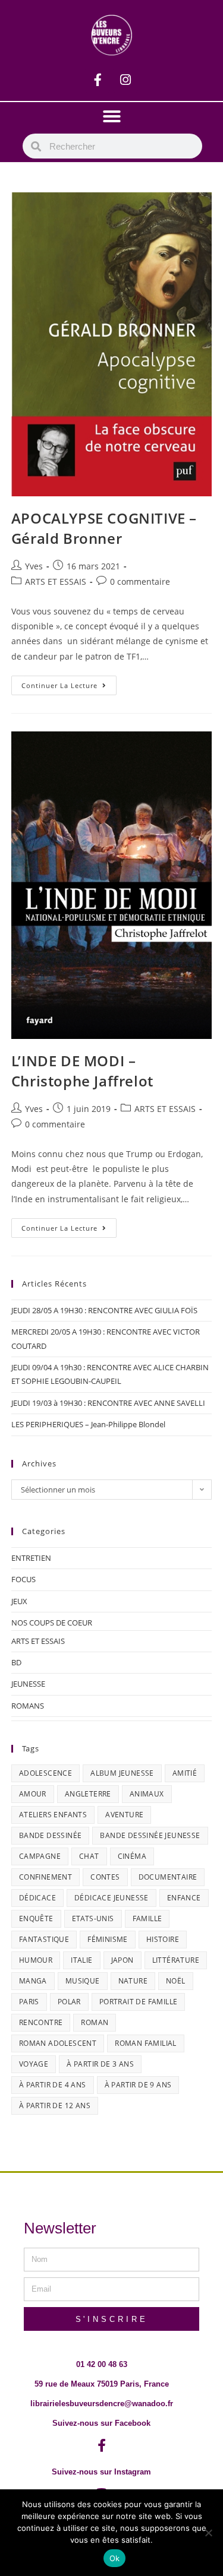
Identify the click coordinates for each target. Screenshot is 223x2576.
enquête (36, 1918)
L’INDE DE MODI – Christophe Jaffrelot (82, 1071)
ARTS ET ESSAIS (56, 582)
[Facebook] (98, 80)
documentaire (168, 1877)
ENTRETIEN (31, 1558)
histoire (163, 1939)
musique (83, 1981)
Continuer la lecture (69, 683)
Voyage (34, 2064)
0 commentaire (140, 582)
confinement (45, 1877)
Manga (33, 1981)
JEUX (19, 1601)
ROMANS (28, 1706)
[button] (112, 116)
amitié (185, 1773)
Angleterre (88, 1794)
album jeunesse (122, 1773)
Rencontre (41, 2022)
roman (95, 2022)
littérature (176, 1960)
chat (89, 1856)
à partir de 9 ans (138, 2085)
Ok (115, 2558)
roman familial (146, 2043)
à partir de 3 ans (100, 2064)
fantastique (44, 1939)
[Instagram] (125, 80)
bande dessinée (51, 1835)
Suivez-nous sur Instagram (101, 2472)
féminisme (108, 1939)
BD (16, 1662)
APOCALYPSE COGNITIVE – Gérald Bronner (104, 528)
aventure (124, 1815)
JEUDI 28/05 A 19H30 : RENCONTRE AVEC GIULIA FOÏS (104, 1310)
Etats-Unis (93, 1918)
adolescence (45, 1773)
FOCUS (23, 1579)
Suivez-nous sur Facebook (101, 2423)
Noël (176, 1981)
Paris (29, 2002)
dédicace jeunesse (111, 1898)
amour (33, 1794)
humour (36, 1960)
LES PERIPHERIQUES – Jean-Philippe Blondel (88, 1424)
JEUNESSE (28, 1684)
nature (133, 1981)
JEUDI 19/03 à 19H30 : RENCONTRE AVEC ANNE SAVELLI (108, 1403)
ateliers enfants (53, 1815)
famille (147, 1918)
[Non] (208, 2533)
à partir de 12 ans (55, 2106)
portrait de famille (139, 2002)
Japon (123, 1960)
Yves (34, 566)
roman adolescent (58, 2043)
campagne (40, 1856)
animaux (147, 1794)
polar (69, 2002)
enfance (184, 1898)
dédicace (37, 1898)
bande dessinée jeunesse (150, 1835)
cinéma (132, 1856)
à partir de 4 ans (53, 2085)
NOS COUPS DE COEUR (52, 1623)
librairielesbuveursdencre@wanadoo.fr (102, 2404)
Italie (81, 1960)
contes (105, 1877)
